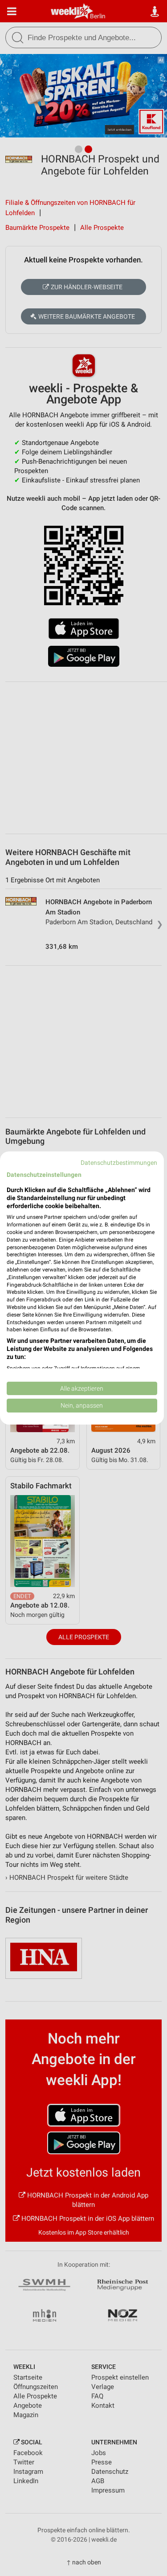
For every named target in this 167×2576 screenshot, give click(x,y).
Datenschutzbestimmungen (119, 1163)
